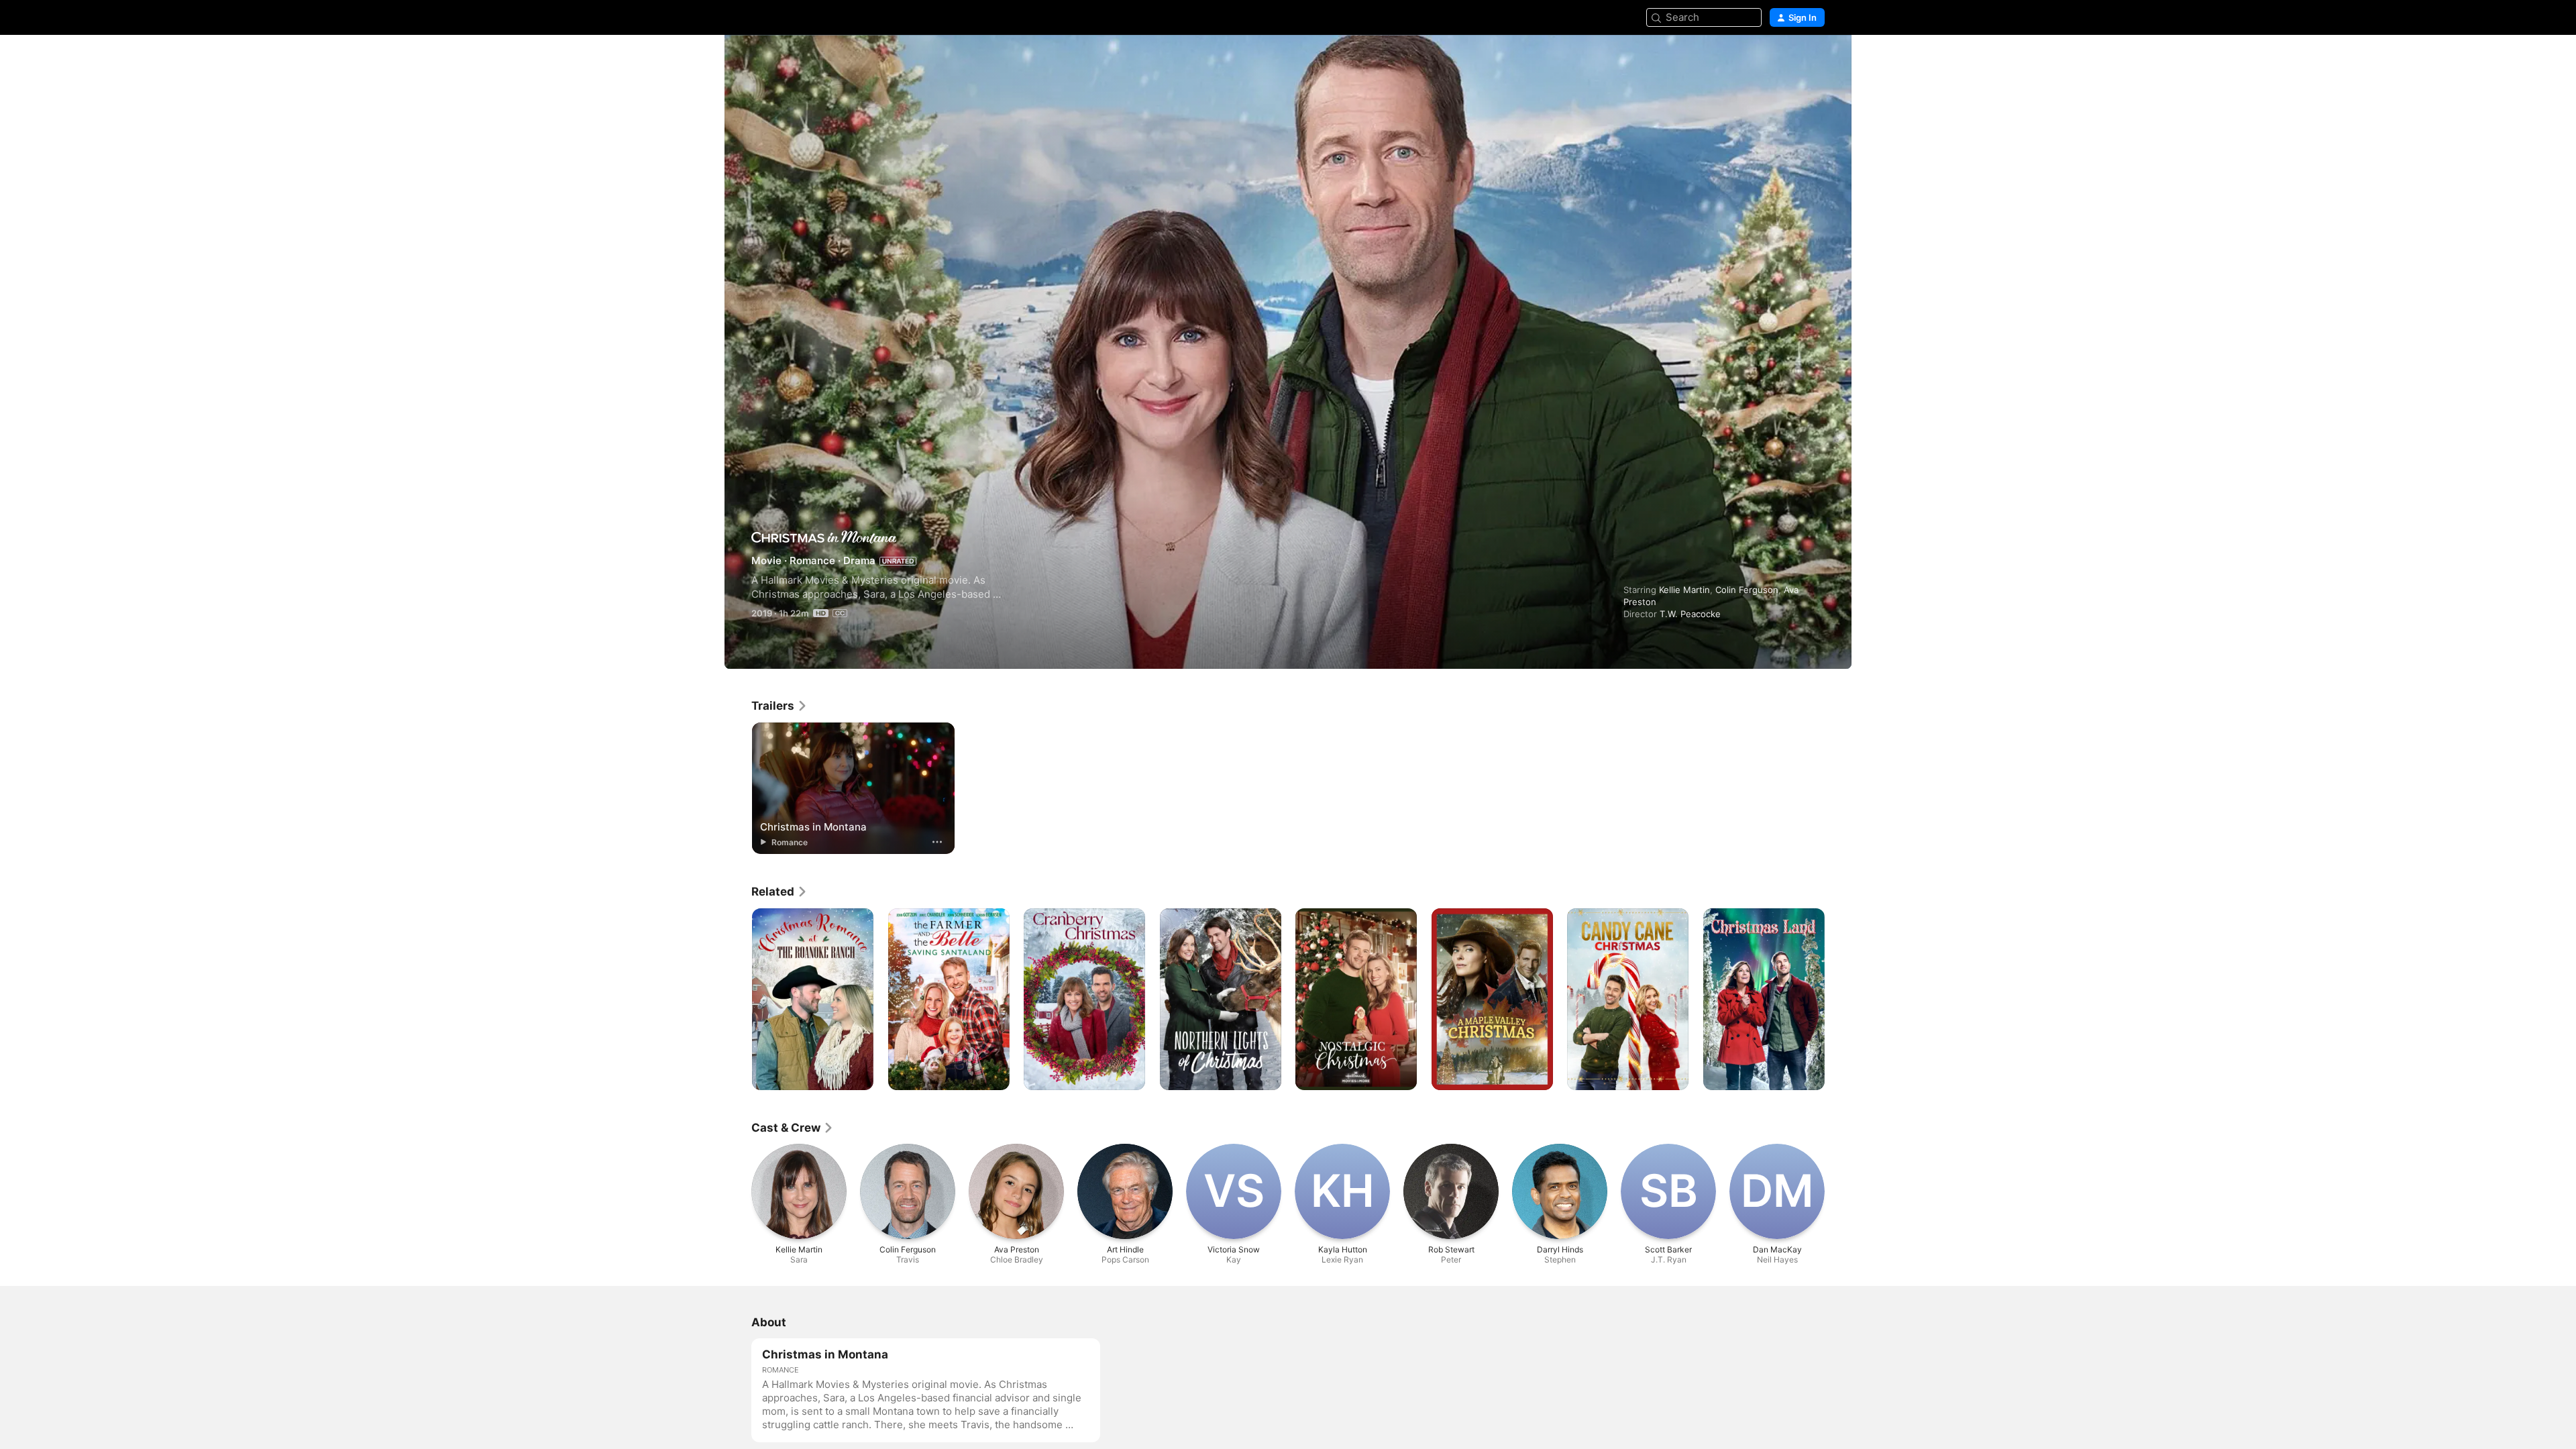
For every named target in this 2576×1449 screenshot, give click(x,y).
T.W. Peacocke (1690, 614)
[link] (780, 706)
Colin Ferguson (1747, 590)
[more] (937, 842)
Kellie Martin (1684, 590)
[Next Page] (1838, 788)
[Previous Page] (738, 788)
